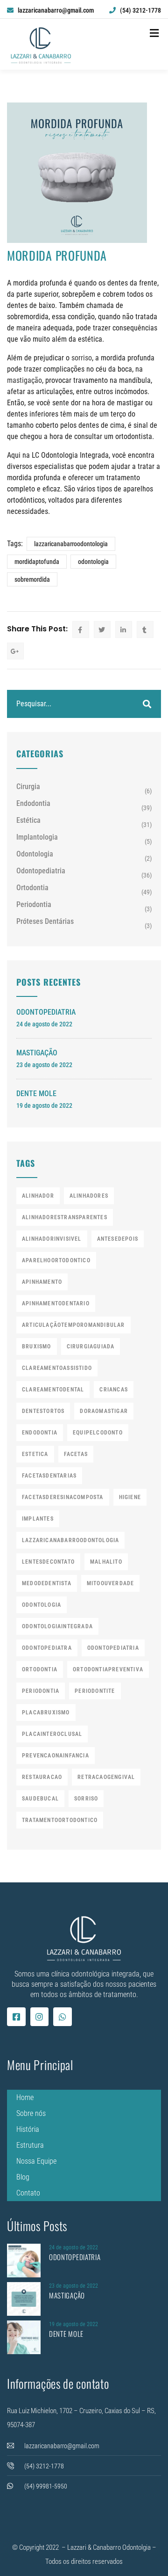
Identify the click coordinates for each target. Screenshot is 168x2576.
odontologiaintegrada (57, 1626)
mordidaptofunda (37, 562)
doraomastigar (104, 1411)
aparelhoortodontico (56, 1260)
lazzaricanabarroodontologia (71, 544)
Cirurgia (28, 787)
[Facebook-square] (16, 2017)
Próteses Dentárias (45, 921)
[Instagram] (40, 2017)
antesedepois (118, 1239)
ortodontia (40, 1669)
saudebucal (40, 1799)
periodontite (95, 1691)
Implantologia (37, 837)
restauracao (42, 1777)
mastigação (24, 380)
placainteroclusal (52, 1734)
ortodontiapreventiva (108, 1669)
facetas (76, 1454)
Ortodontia (32, 888)
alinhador (38, 1196)
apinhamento (42, 1282)
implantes (38, 1519)
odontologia (93, 562)
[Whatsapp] (63, 2017)
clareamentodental (53, 1390)
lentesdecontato (48, 1562)
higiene (130, 1497)
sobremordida (32, 579)
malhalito (106, 1562)
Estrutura (30, 2145)
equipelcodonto (98, 1433)
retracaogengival (106, 1777)
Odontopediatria (41, 871)
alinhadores (89, 1196)
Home (25, 2097)
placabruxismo (46, 1712)
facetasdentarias (49, 1476)
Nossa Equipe (36, 2161)
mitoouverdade (111, 1583)
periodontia (41, 1691)
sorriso (82, 358)
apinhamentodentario (56, 1303)
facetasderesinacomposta (63, 1497)
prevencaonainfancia (56, 1756)
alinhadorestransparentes (65, 1217)
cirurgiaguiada (91, 1347)
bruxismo (37, 1347)
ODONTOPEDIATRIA (46, 1012)
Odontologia (35, 854)
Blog (23, 2177)
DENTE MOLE (36, 1094)
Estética (28, 820)
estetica (35, 1454)
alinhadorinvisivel (52, 1239)
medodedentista (47, 1583)
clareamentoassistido (57, 1368)
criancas (114, 1390)
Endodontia (33, 803)
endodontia (40, 1433)
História (28, 2129)
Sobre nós (31, 2113)
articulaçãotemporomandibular (73, 1325)
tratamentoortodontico (60, 1820)
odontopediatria (113, 1648)
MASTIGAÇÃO (37, 1053)
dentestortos (43, 1411)
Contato (28, 2193)
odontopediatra (47, 1648)
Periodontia (34, 904)
